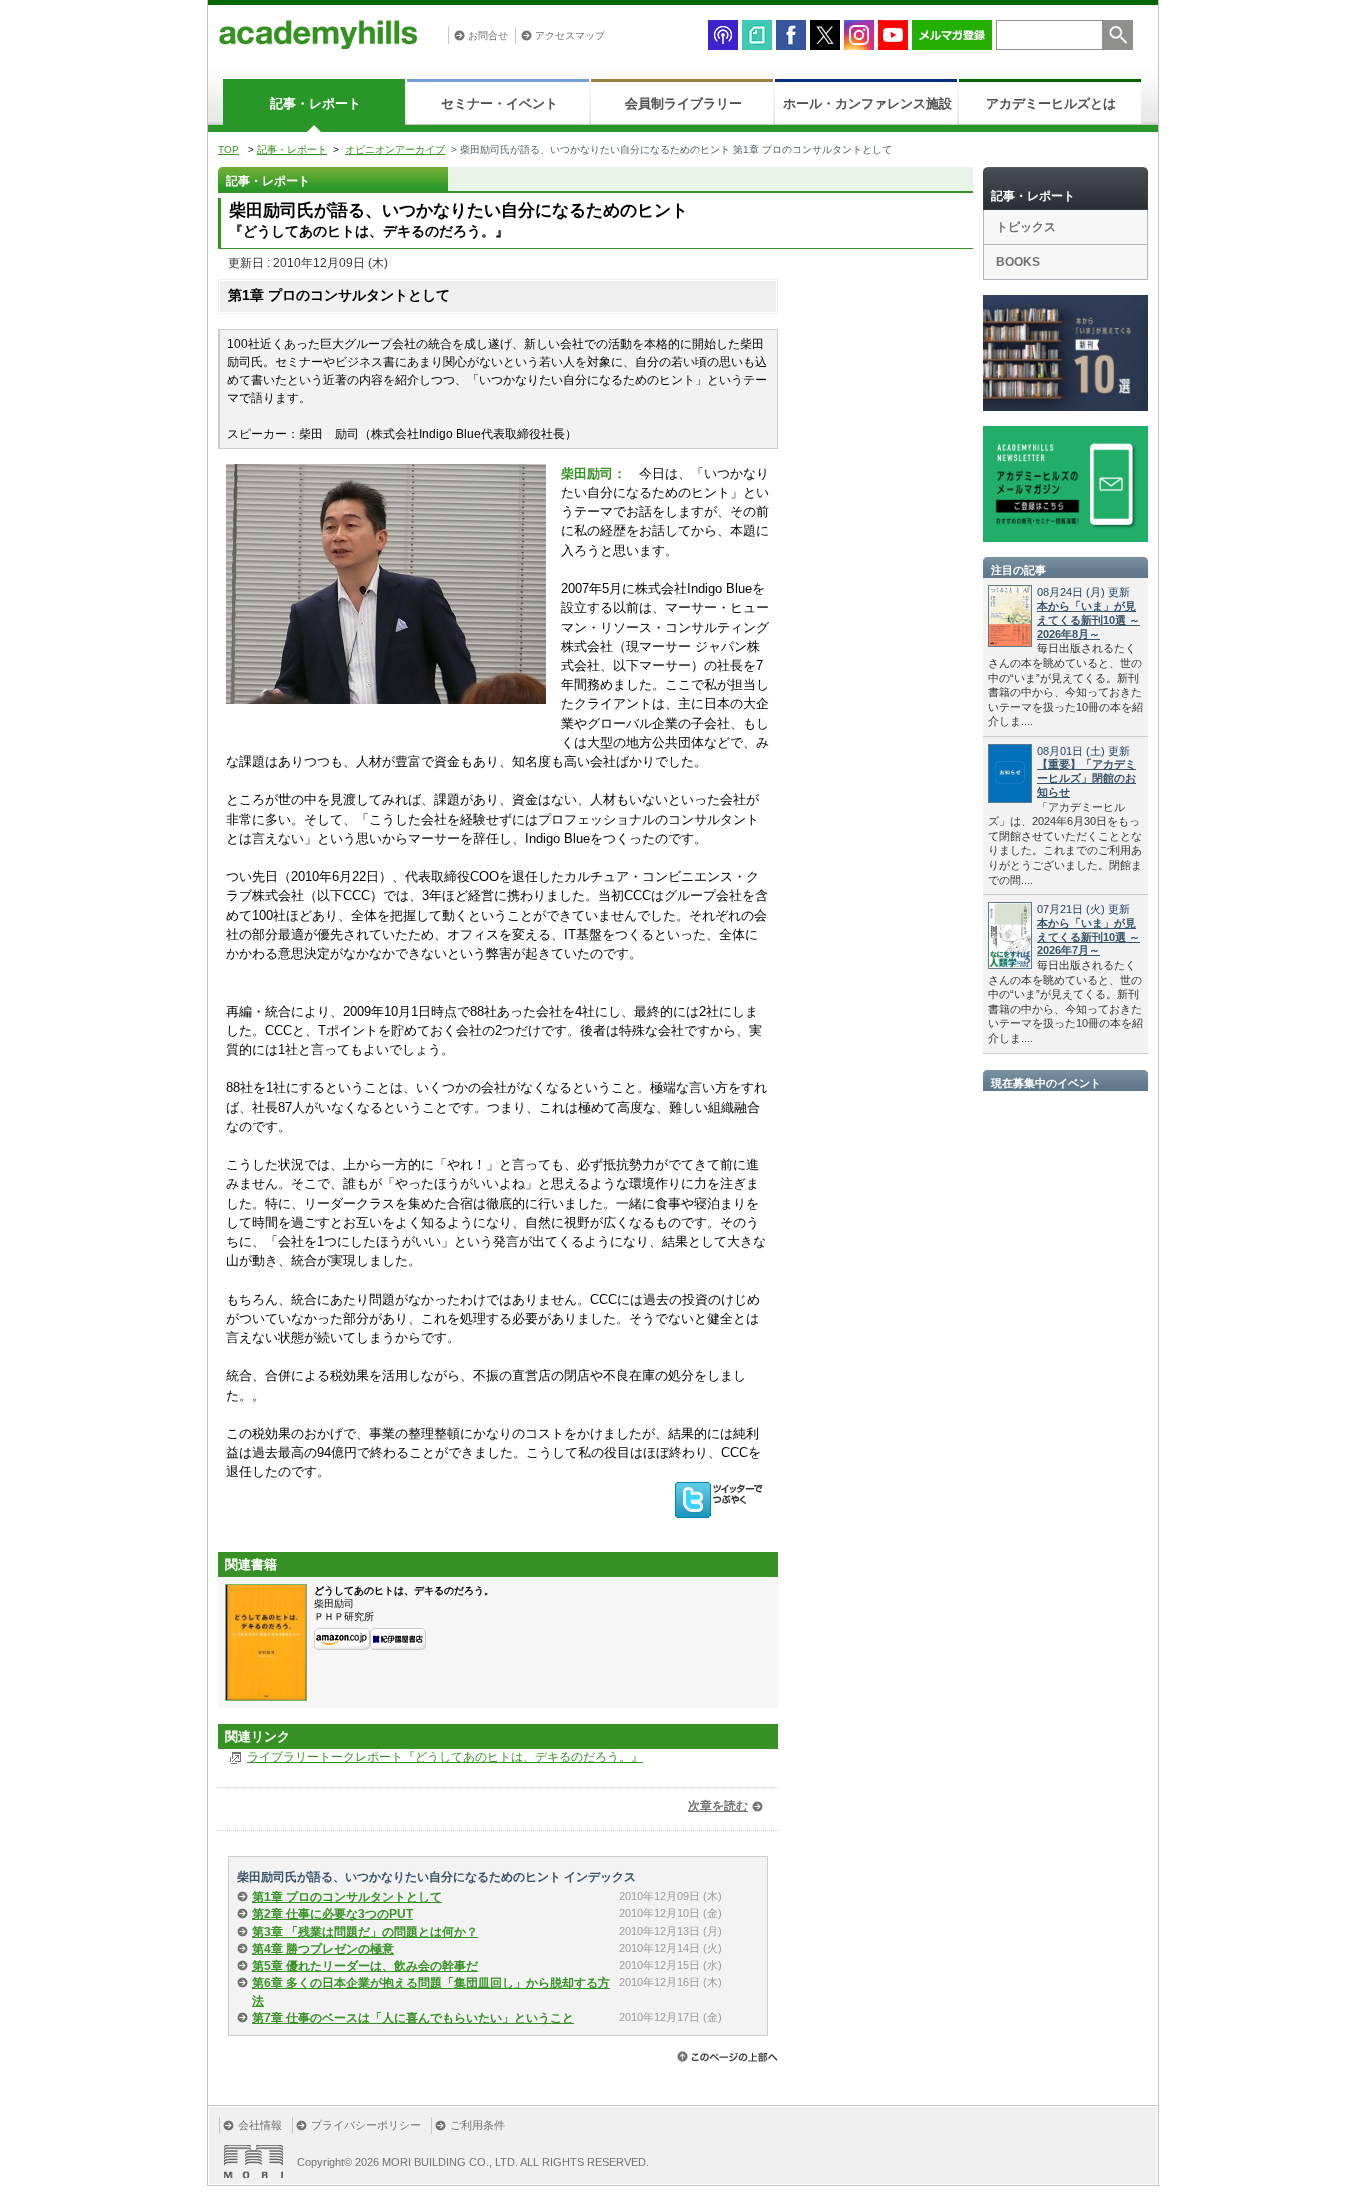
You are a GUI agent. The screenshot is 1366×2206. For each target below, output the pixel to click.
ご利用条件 (477, 2125)
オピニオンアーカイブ (395, 149)
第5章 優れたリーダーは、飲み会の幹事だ (365, 1966)
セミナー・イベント (499, 103)
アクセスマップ (570, 35)
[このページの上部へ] (727, 2056)
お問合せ (488, 35)
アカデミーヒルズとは (1051, 103)
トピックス (1026, 227)
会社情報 (260, 2125)
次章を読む (718, 1806)
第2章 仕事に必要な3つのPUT (332, 1914)
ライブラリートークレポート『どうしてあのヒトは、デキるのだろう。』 (445, 1757)
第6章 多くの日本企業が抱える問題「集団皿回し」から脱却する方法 (431, 1991)
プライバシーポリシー (366, 2125)
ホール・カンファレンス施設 (867, 103)
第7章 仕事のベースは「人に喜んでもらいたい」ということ (413, 2018)
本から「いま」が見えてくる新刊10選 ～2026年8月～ (1088, 620)
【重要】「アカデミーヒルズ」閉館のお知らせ (1086, 778)
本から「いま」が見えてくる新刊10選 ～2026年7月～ (1088, 937)
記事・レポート (315, 103)
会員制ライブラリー (683, 103)
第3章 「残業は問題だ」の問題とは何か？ (365, 1932)
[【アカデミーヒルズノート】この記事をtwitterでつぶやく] (722, 1498)
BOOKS (1018, 262)
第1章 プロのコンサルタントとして (347, 1897)
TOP (228, 149)
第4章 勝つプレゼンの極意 (323, 1949)
